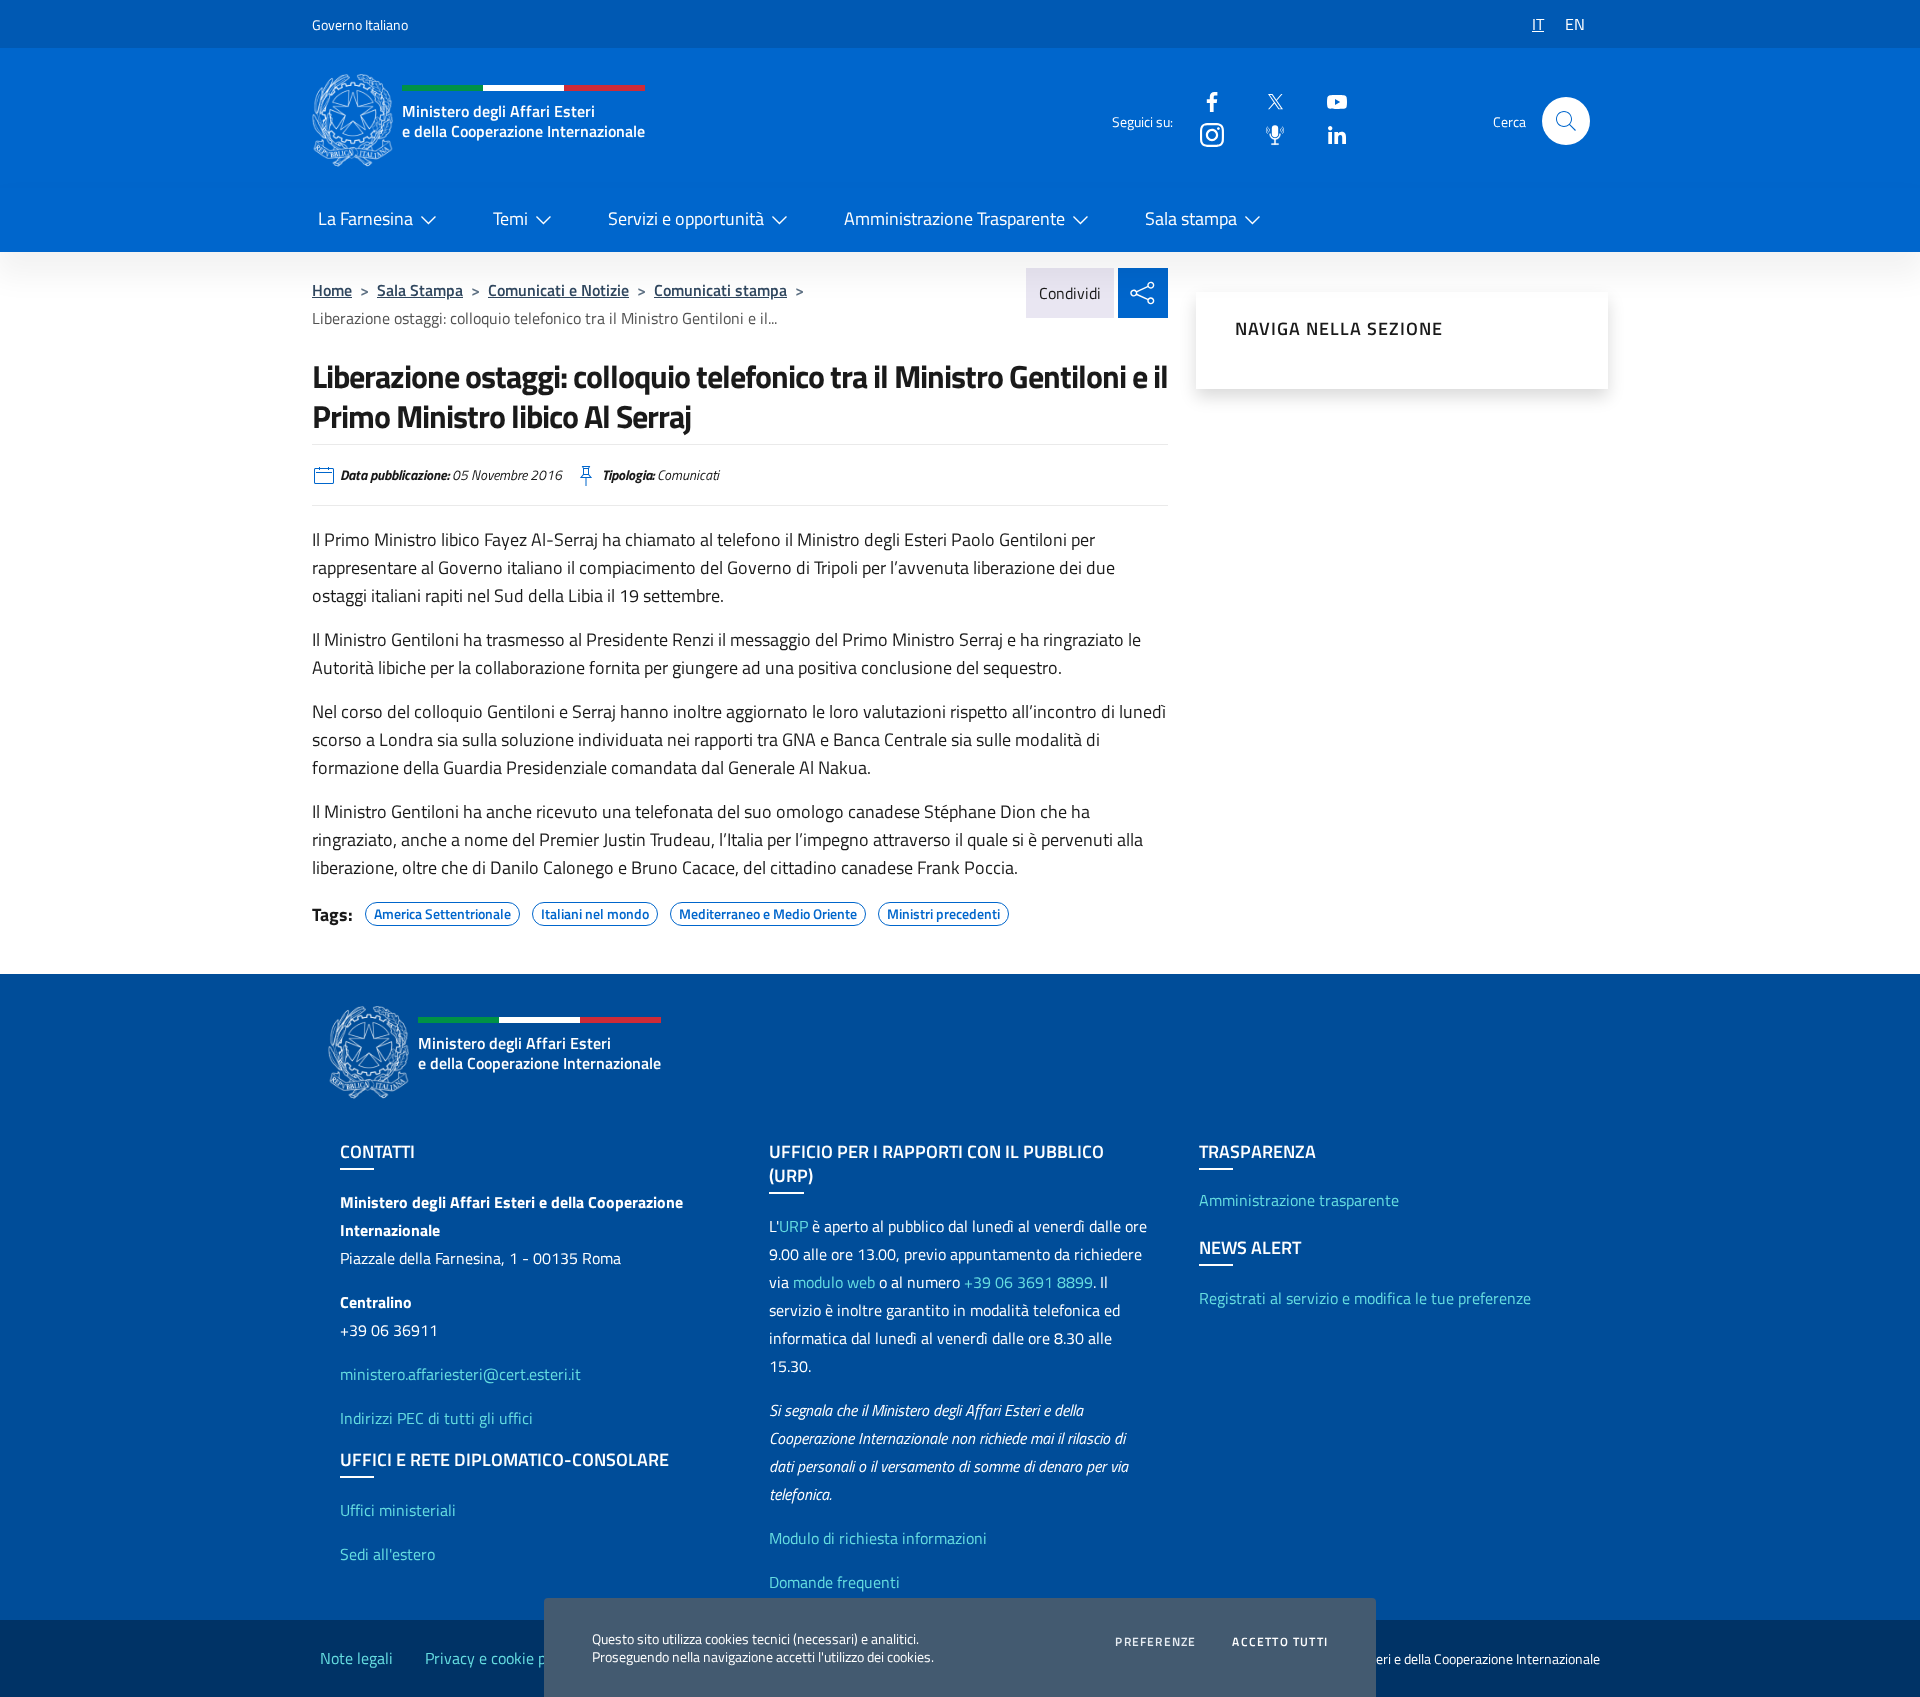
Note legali (356, 1658)
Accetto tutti (1280, 1642)
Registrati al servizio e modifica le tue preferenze (1365, 1298)
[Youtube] (1329, 100)
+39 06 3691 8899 (1028, 1282)
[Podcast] (1267, 133)
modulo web (834, 1282)
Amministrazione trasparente (1299, 1200)
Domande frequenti (834, 1582)
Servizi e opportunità (686, 218)
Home (332, 290)
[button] (1566, 121)
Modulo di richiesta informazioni (878, 1538)
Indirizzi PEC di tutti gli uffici (436, 1418)
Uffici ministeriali (398, 1510)
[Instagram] (1204, 133)
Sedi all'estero (387, 1554)
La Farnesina (365, 218)
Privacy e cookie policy (501, 1658)
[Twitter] (1267, 100)
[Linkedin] (1329, 133)
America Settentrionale (442, 911)
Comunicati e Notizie (558, 290)
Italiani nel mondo (595, 911)
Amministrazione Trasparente (954, 218)
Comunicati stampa (720, 290)
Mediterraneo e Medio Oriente (768, 911)
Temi (510, 218)
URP (793, 1226)
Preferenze (1155, 1642)
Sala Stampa (420, 290)
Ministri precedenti (943, 911)
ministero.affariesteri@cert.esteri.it (460, 1374)
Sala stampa (1191, 218)
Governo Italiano (360, 24)
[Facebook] (1204, 100)
